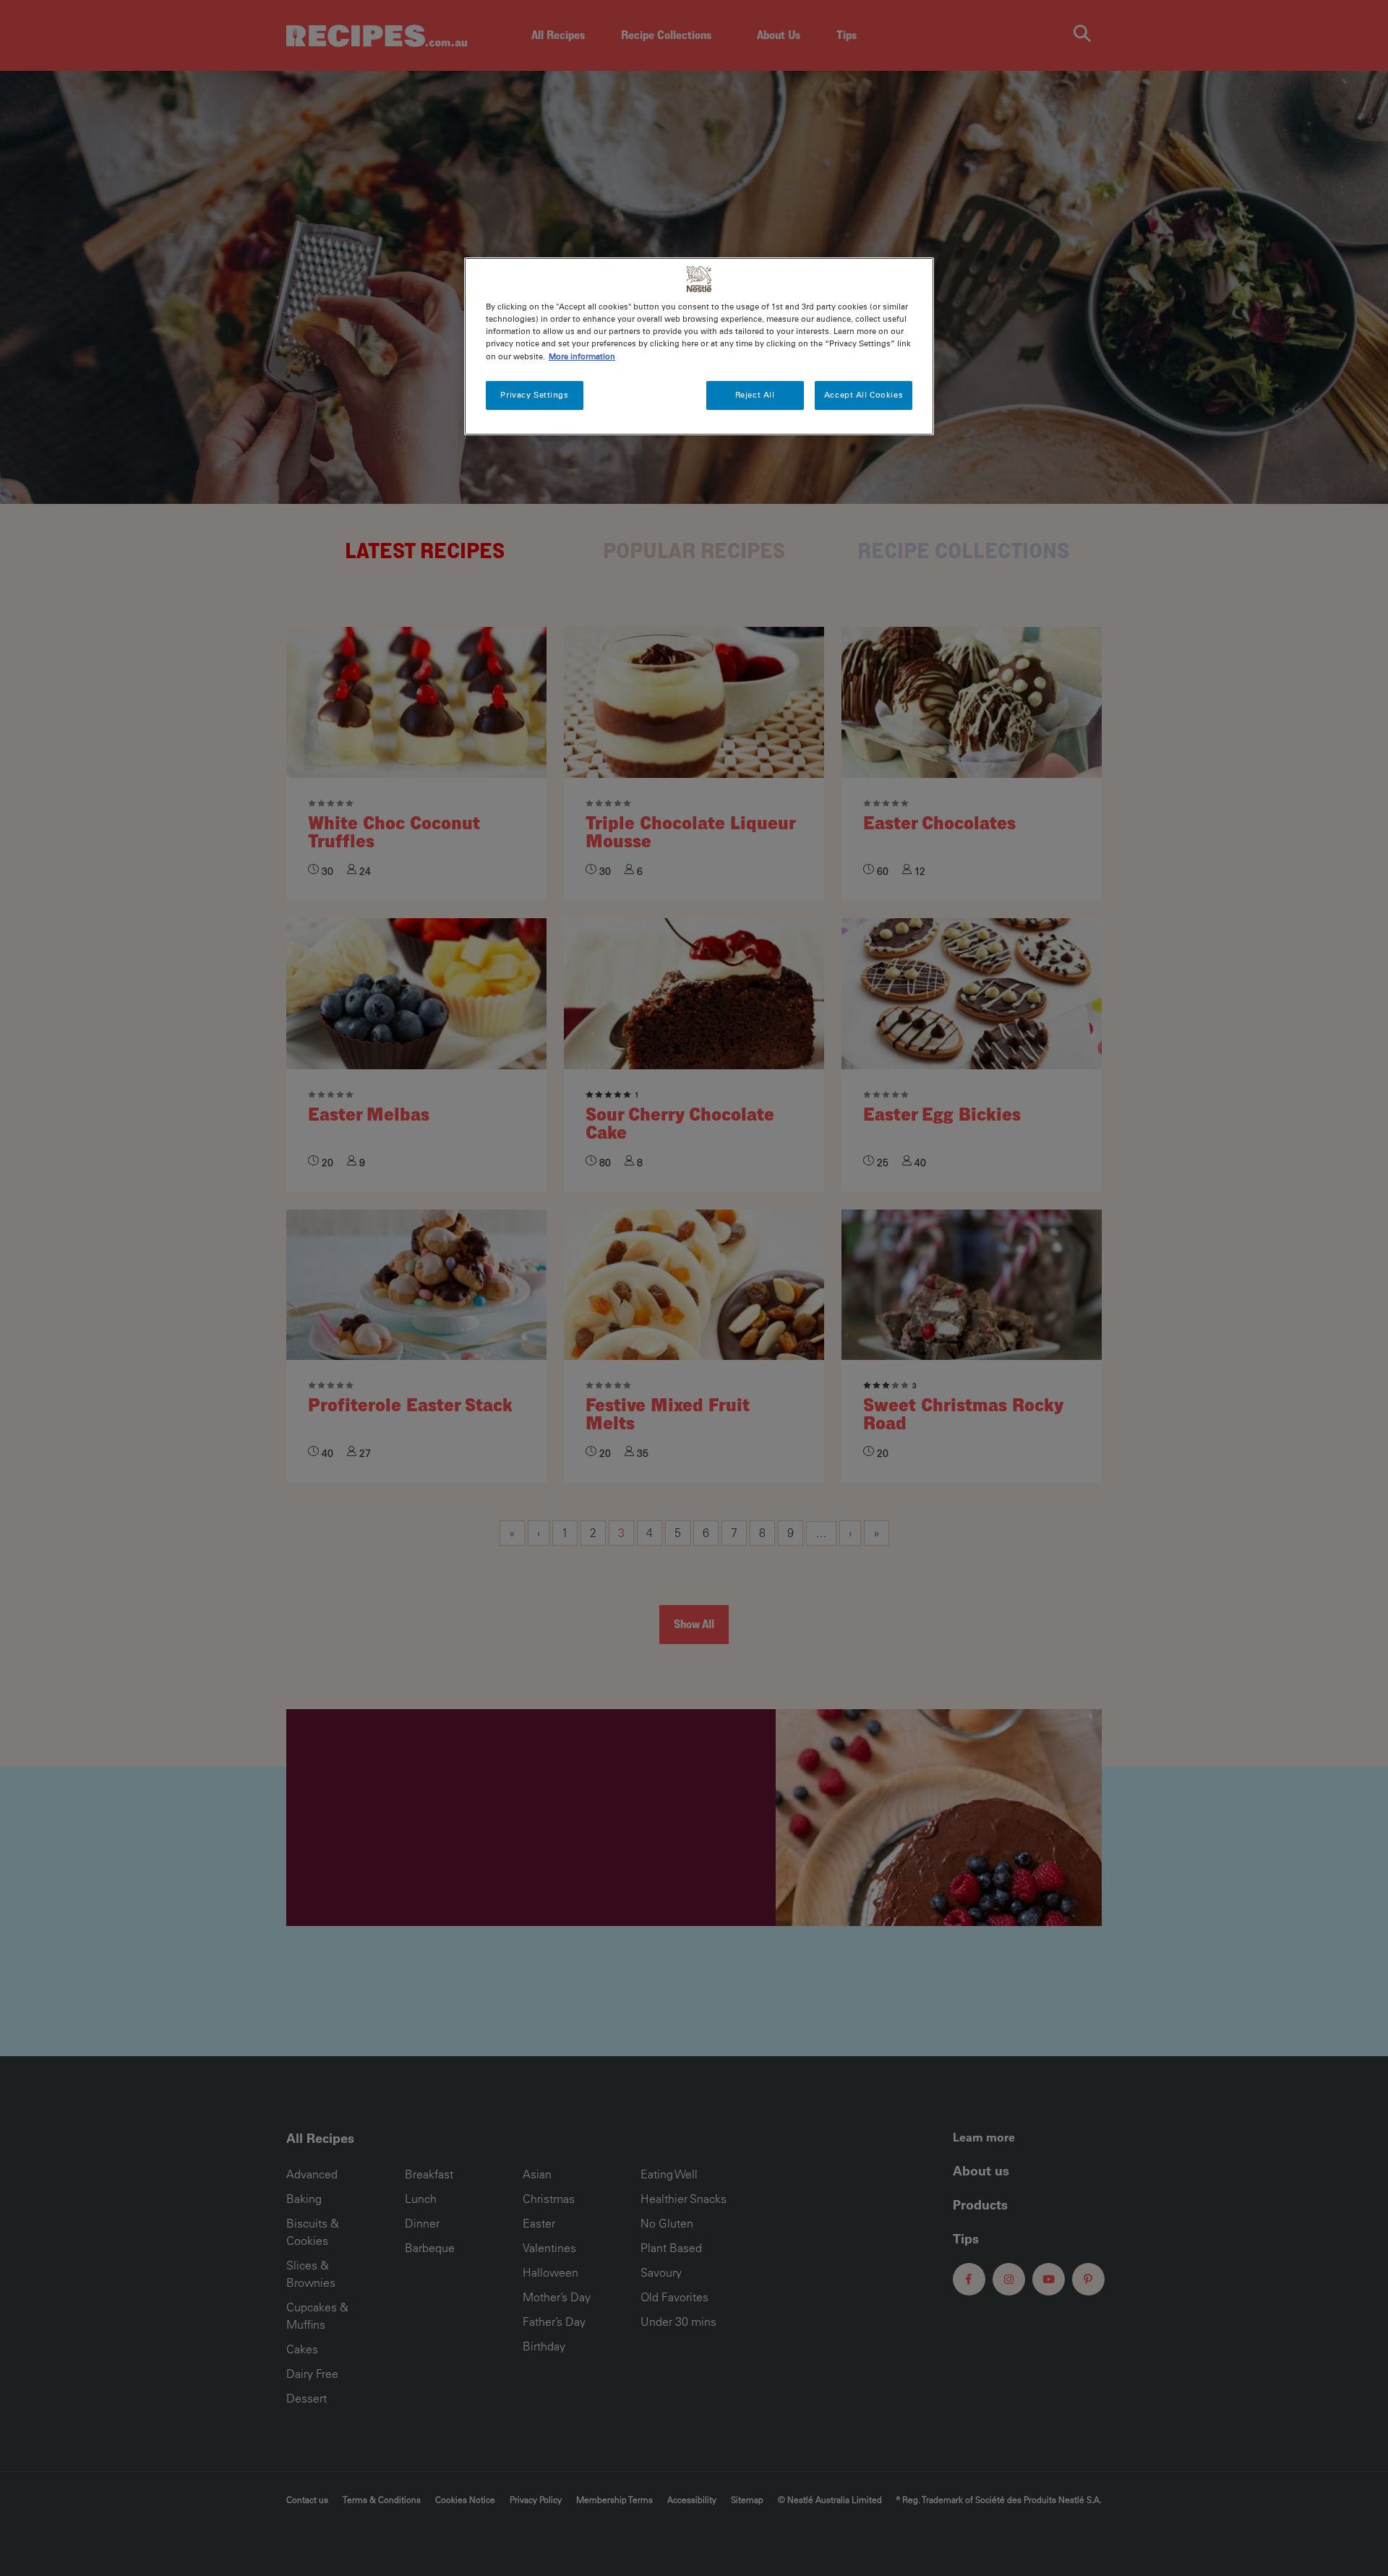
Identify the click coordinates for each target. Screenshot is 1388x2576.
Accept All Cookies (864, 395)
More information (582, 356)
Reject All (755, 395)
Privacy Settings (534, 395)
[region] (699, 346)
